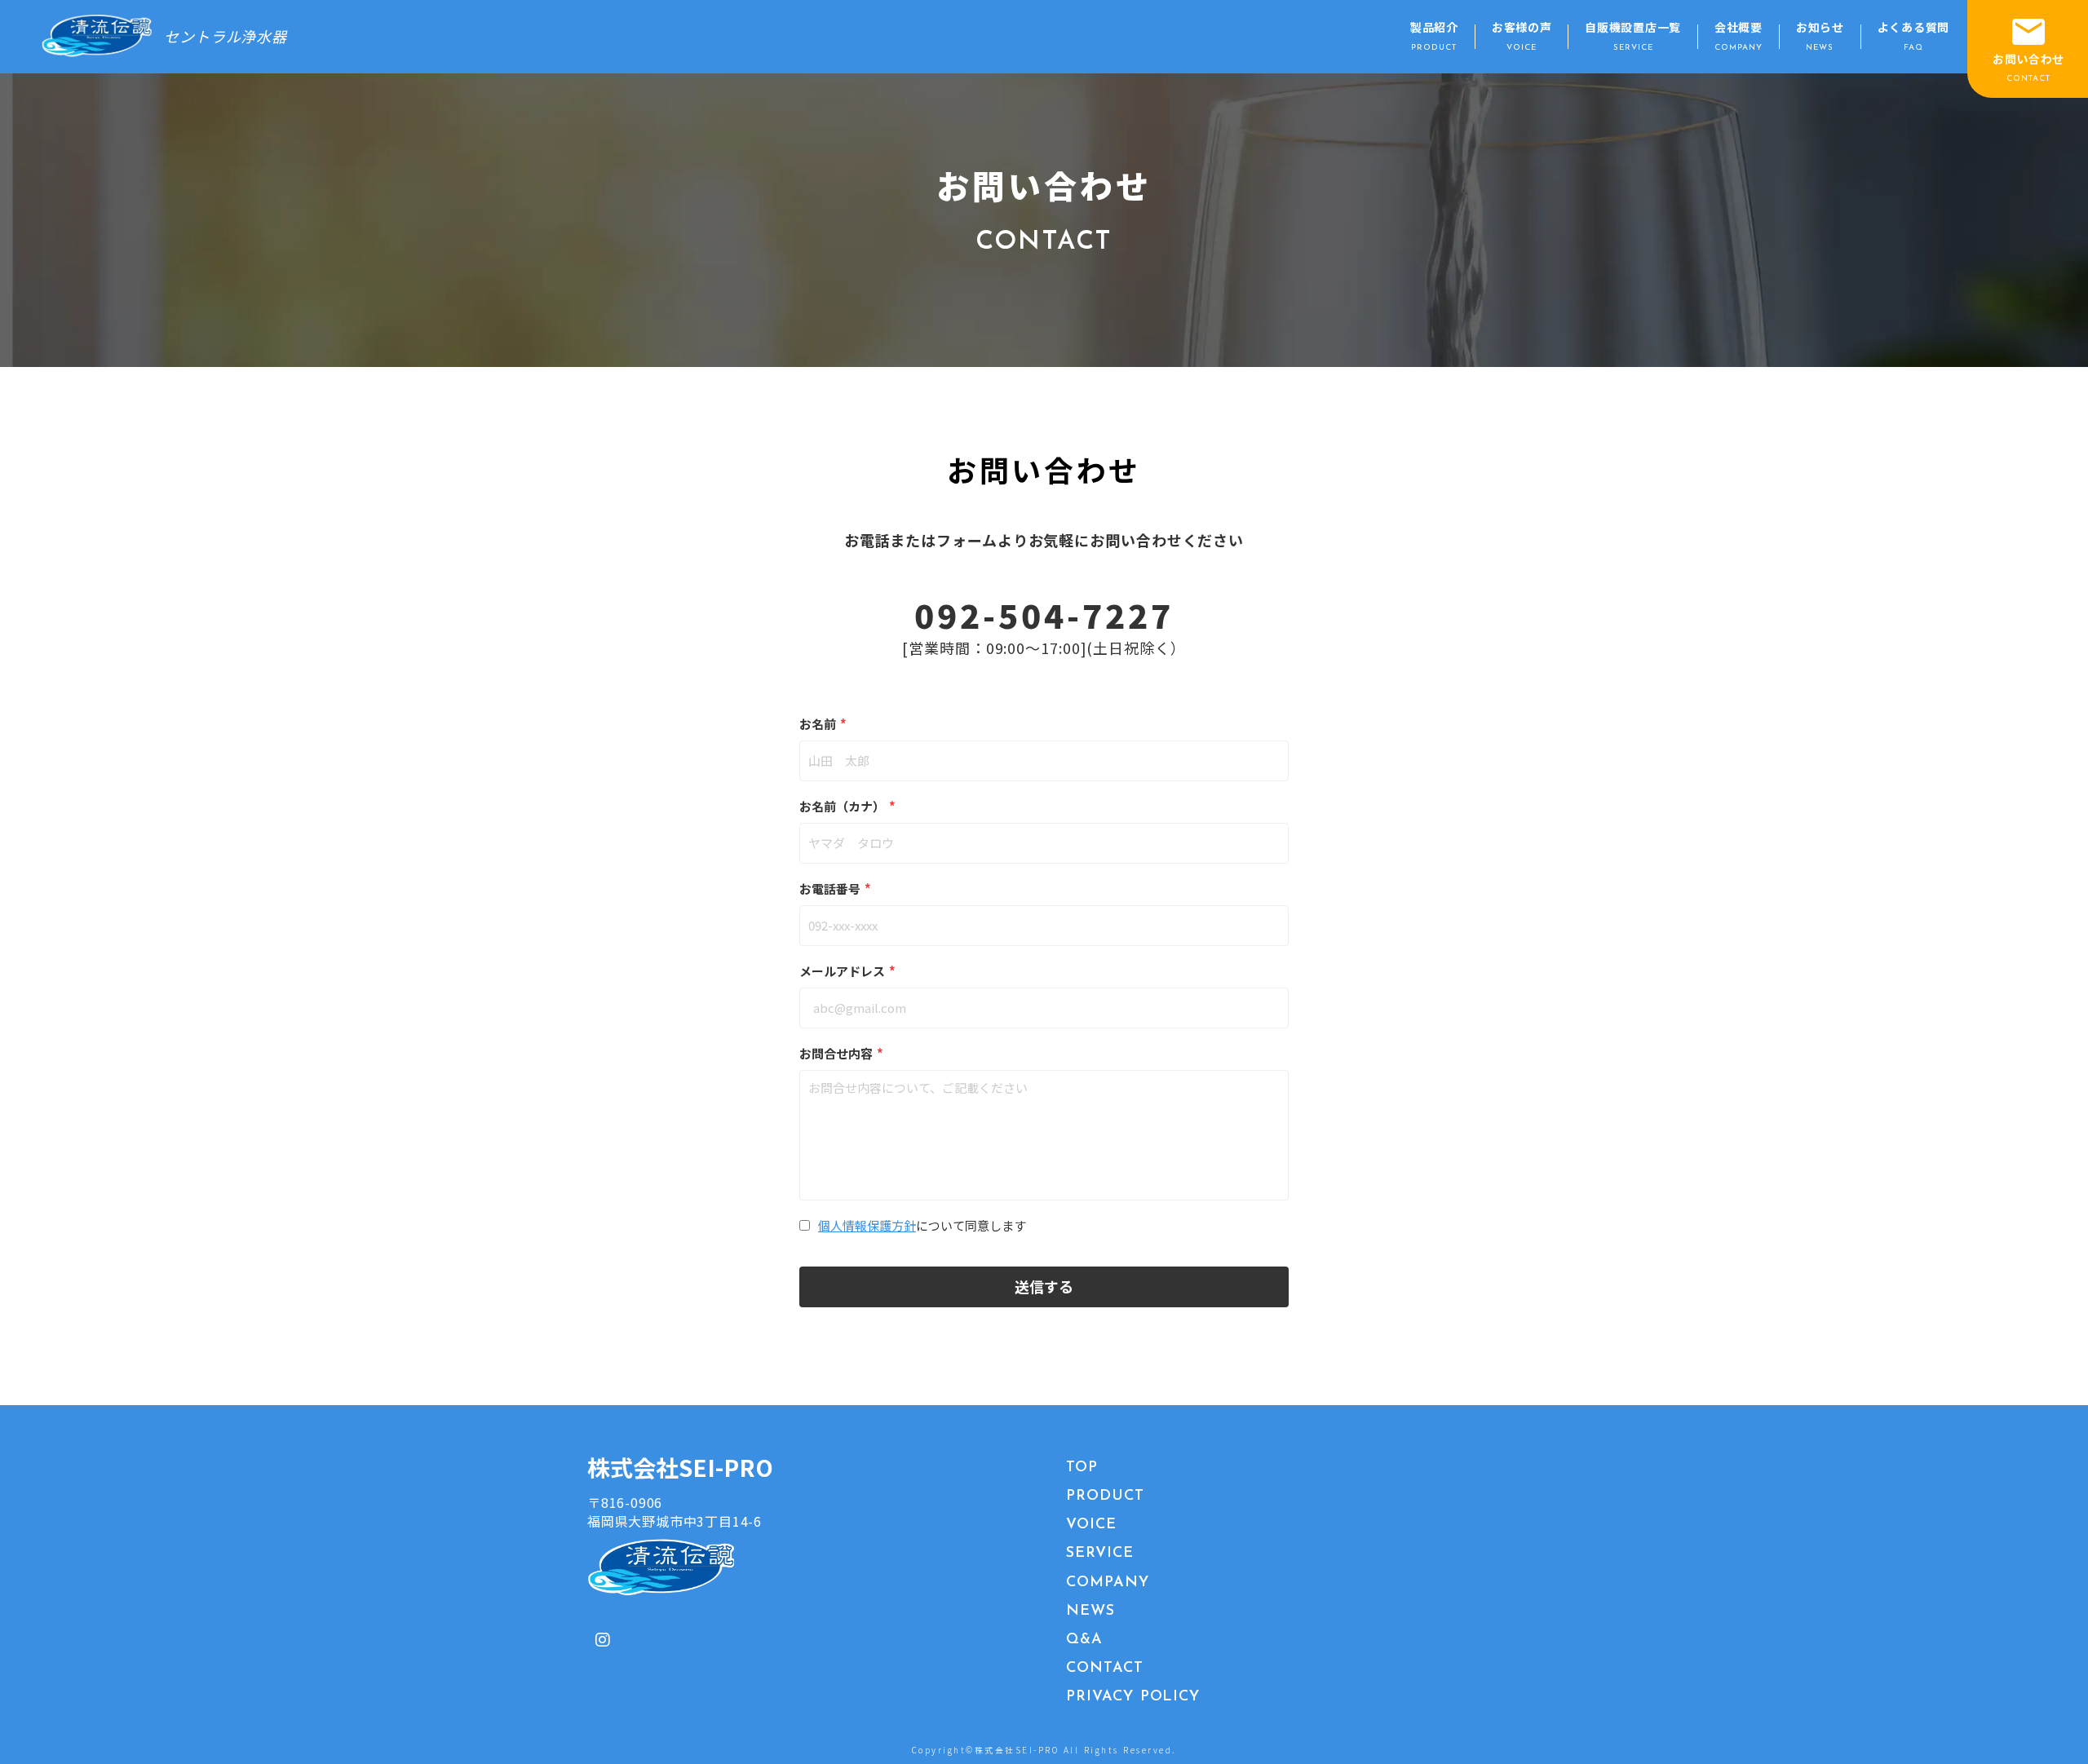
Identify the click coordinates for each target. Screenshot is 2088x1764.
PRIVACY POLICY (1133, 1697)
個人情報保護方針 (867, 1225)
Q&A (1084, 1640)
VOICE (1091, 1525)
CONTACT (1104, 1669)
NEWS (1090, 1611)
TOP (1082, 1468)
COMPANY (1107, 1583)
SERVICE (1099, 1554)
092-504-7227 (1044, 615)
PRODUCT (1105, 1497)
